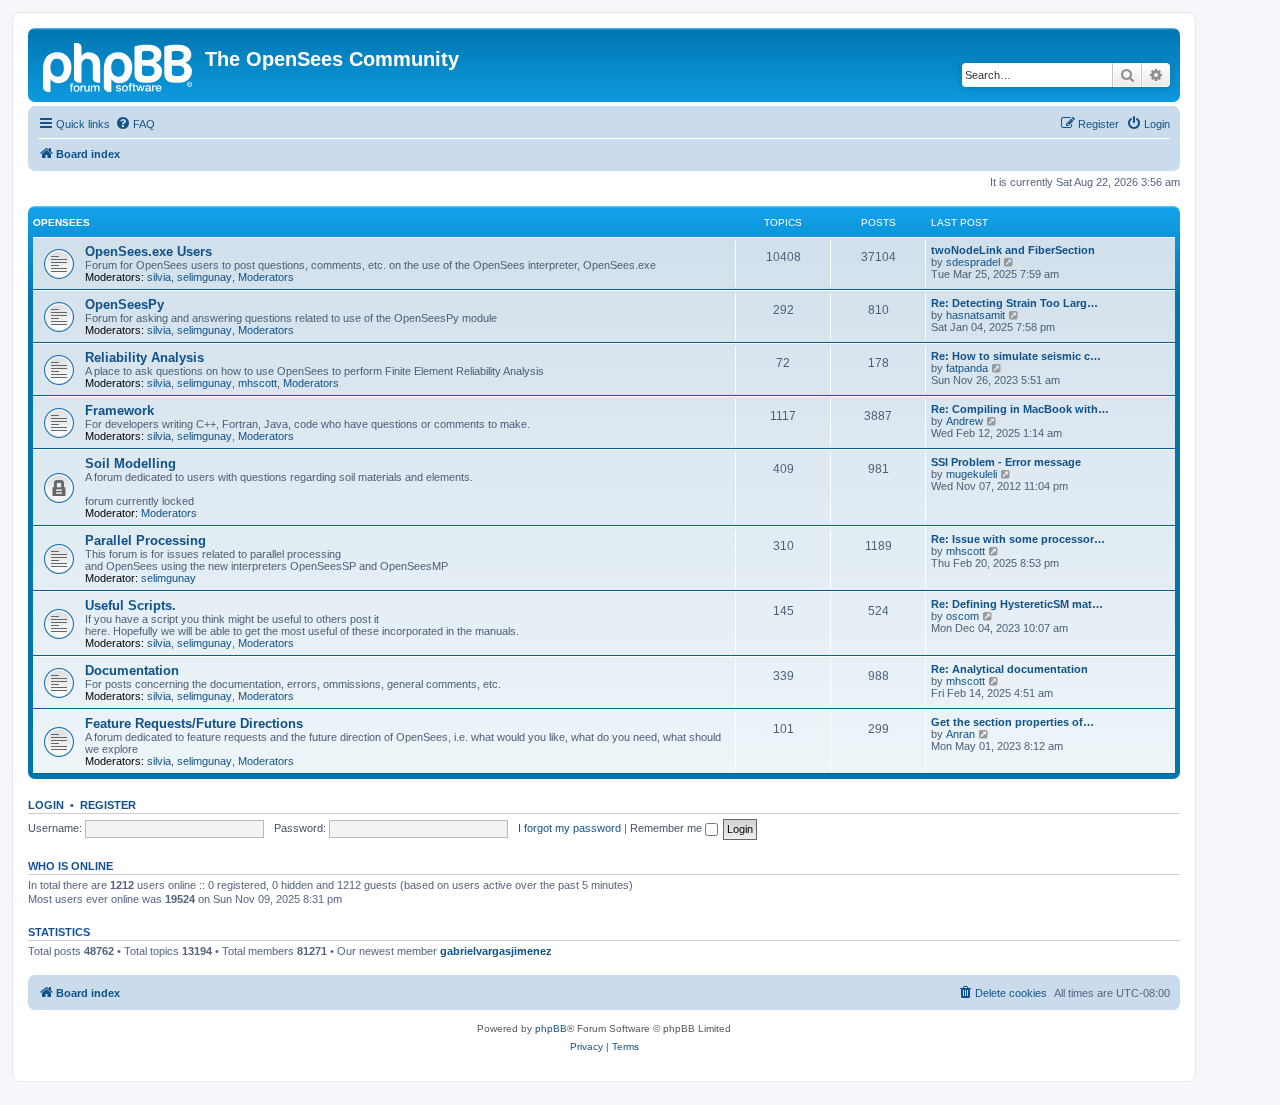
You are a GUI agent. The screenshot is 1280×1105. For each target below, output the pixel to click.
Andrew (964, 421)
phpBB (551, 1028)
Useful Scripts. (130, 605)
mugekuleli (971, 474)
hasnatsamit (975, 315)
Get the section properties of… (1012, 722)
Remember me (667, 828)
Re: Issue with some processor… (1018, 539)
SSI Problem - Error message (1006, 462)
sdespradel (973, 262)
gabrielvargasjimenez (496, 951)
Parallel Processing (145, 540)
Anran (960, 734)
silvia (159, 277)
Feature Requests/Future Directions (194, 723)
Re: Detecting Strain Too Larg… (1014, 303)
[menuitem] (135, 124)
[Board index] (119, 65)
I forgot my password (569, 828)
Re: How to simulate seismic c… (1016, 356)
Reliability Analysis (144, 357)
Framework (119, 410)
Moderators (266, 277)
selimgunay (204, 277)
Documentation (132, 670)
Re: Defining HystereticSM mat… (1017, 604)
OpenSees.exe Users (148, 251)
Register (108, 805)
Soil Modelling (130, 463)
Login (46, 805)
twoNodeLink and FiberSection (1013, 250)
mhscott (257, 383)
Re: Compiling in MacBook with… (1020, 409)
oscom (962, 616)
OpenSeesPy (124, 304)
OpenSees (61, 222)
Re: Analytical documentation (1009, 669)
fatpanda (967, 368)
